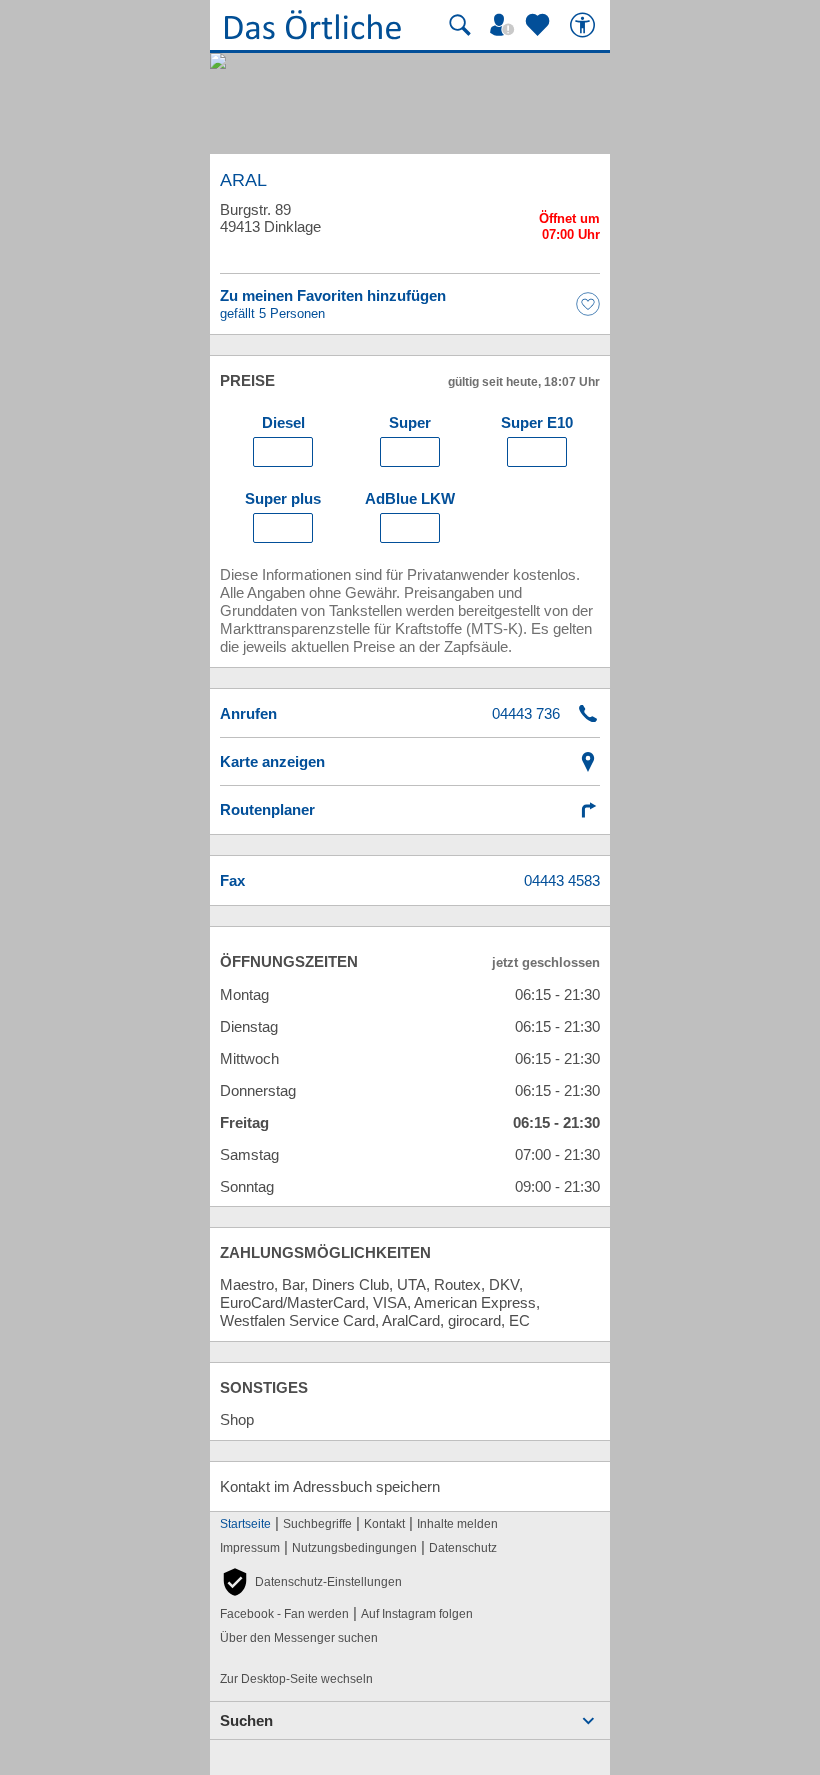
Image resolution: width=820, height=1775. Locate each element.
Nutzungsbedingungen (354, 1548)
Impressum (250, 1548)
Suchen (246, 1720)
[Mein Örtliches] (505, 25)
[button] (311, 1582)
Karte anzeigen (272, 761)
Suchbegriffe (317, 1524)
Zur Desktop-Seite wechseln (296, 1679)
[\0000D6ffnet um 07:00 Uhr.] (569, 229)
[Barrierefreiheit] (585, 25)
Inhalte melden (457, 1524)
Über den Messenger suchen (299, 1638)
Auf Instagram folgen (417, 1614)
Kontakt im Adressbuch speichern (330, 1486)
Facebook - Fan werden (284, 1614)
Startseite (245, 1524)
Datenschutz (463, 1548)
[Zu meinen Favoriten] (540, 25)
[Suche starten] (460, 25)
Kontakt (384, 1524)
